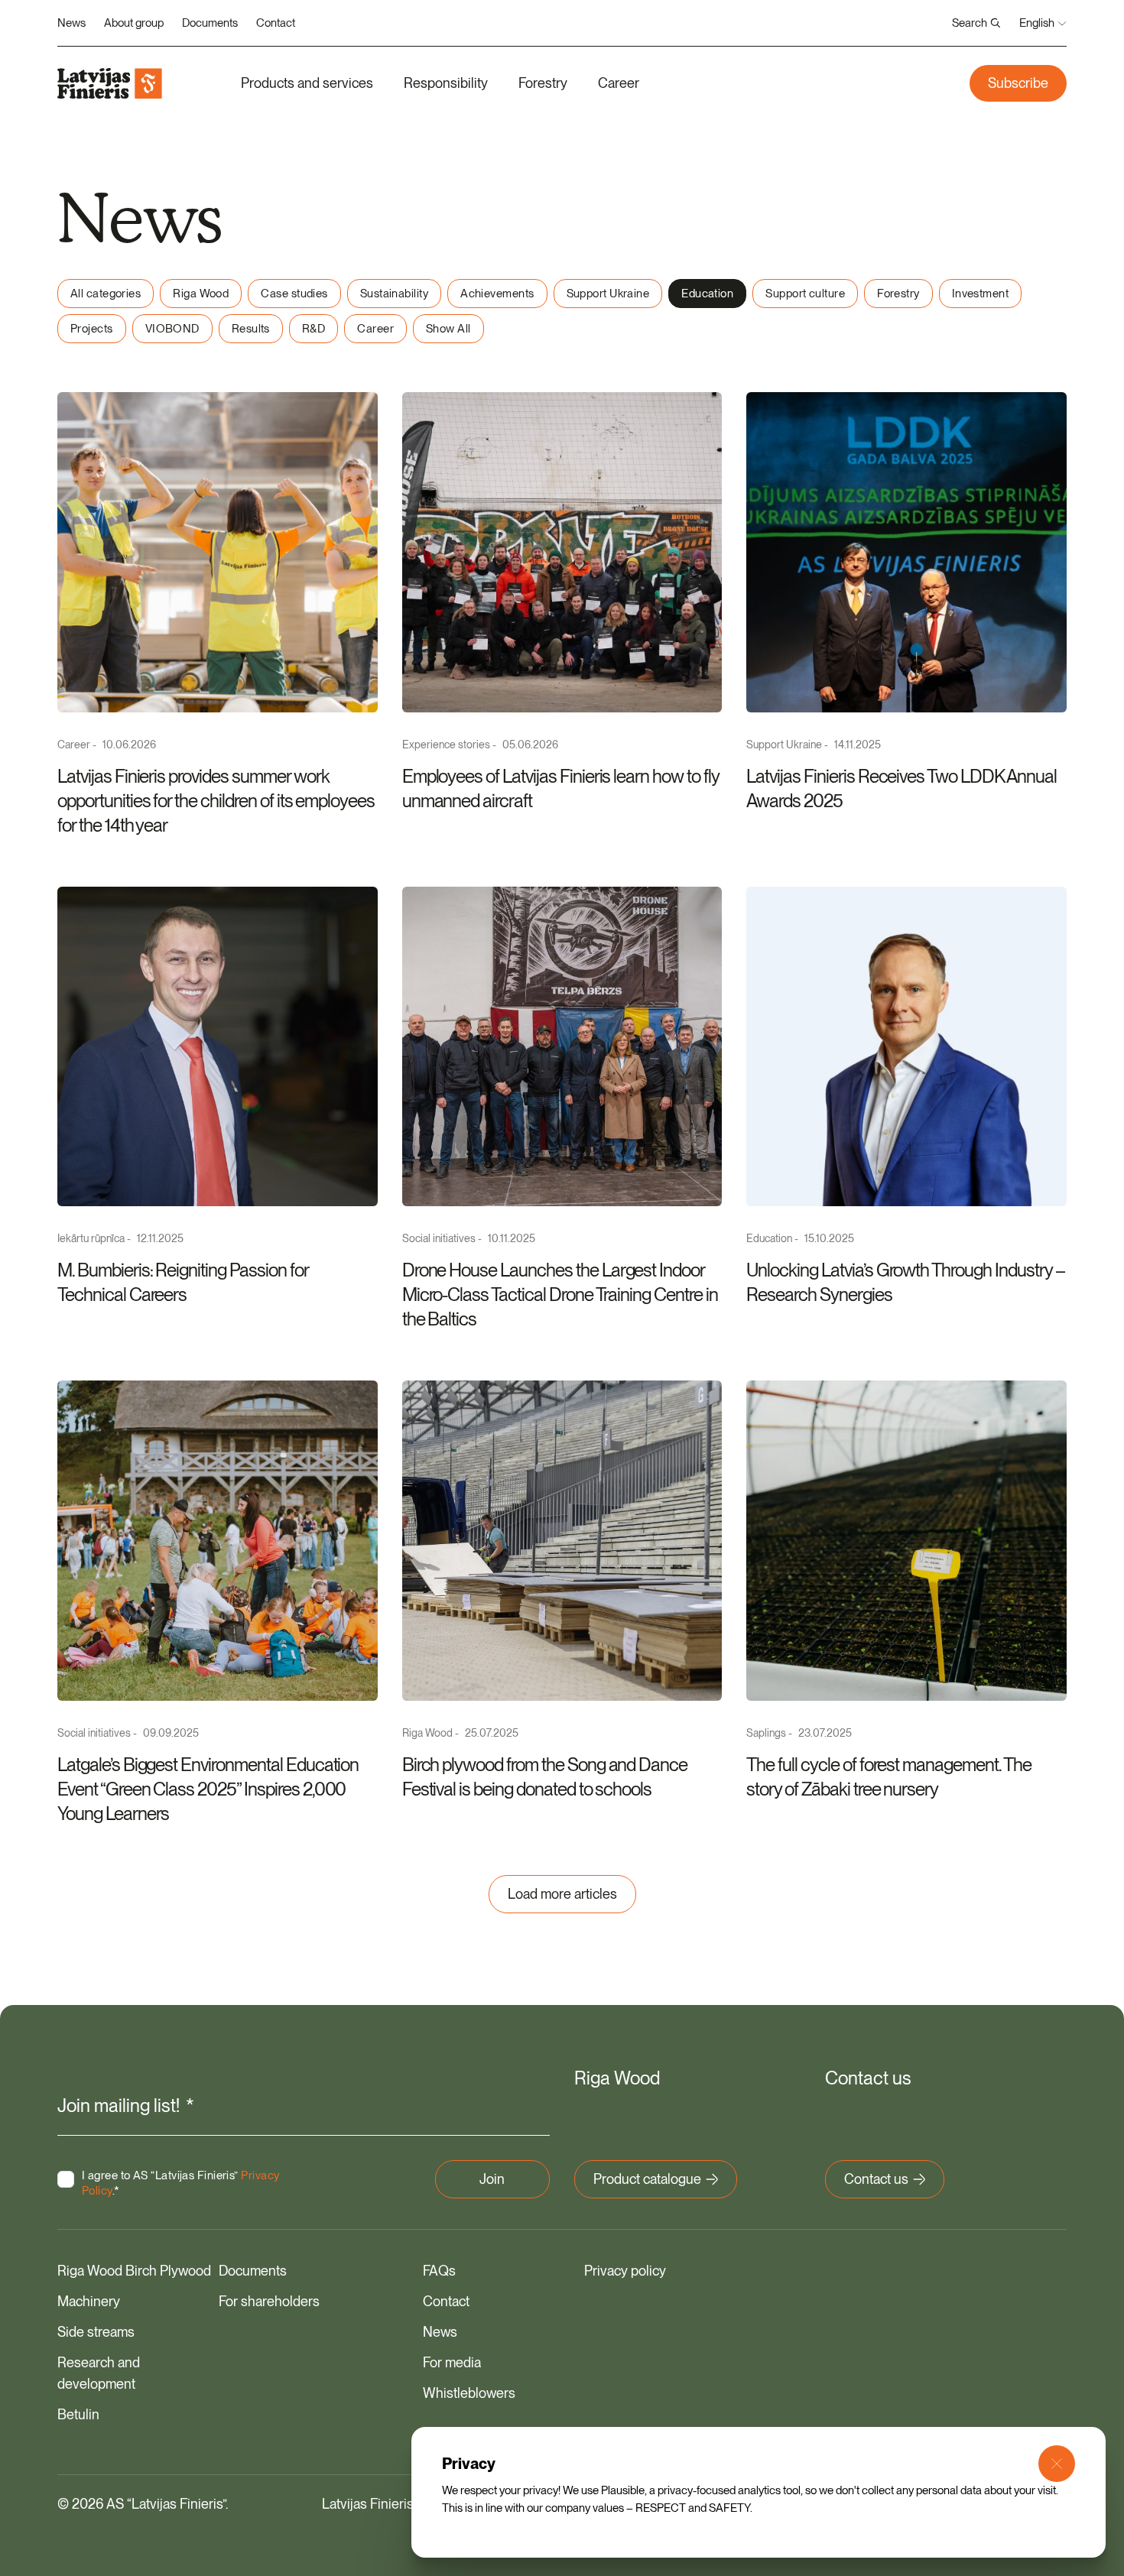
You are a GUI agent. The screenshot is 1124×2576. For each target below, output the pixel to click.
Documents (210, 23)
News (71, 23)
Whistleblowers (469, 2393)
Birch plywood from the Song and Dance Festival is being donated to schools (545, 1777)
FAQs (439, 2271)
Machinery (89, 2301)
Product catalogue (647, 2179)
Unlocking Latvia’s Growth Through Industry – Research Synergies (905, 1282)
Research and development (99, 2373)
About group (134, 23)
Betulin (78, 2414)
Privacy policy (625, 2271)
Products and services (307, 83)
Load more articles (562, 1894)
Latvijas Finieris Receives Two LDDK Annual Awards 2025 (901, 788)
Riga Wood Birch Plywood (134, 2271)
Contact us (876, 2179)
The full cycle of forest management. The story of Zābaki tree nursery (888, 1777)
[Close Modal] (1057, 2464)
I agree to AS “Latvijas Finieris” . (180, 2183)
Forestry (543, 83)
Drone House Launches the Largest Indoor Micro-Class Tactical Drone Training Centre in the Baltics (560, 1294)
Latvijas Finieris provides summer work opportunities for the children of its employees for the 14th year (216, 801)
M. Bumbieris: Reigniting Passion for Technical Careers (183, 1282)
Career (619, 83)
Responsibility (446, 83)
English (1037, 23)
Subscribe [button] (1018, 83)
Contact (276, 23)
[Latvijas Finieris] (110, 83)
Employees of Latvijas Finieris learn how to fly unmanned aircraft (560, 788)
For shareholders (269, 2301)
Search (970, 23)
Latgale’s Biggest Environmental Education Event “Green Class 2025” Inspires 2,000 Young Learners (208, 1789)
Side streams (96, 2332)
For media (452, 2362)
